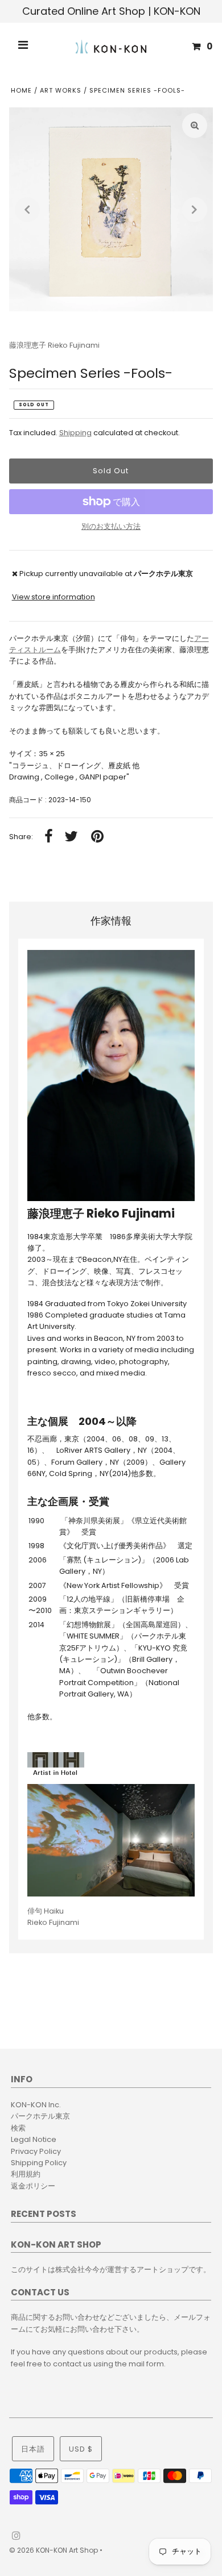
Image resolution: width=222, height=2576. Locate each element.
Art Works (61, 90)
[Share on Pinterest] (97, 837)
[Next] (195, 210)
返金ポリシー (33, 2186)
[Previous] (27, 210)
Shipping (75, 433)
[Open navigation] (23, 47)
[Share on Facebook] (49, 837)
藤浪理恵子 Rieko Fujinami (54, 345)
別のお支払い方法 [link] (111, 526)
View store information (54, 597)
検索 (18, 2128)
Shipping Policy (39, 2163)
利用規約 (26, 2174)
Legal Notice (34, 2139)
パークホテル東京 (40, 2116)
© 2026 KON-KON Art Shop (54, 2550)
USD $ (81, 2449)
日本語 (33, 2449)
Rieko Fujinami (53, 1917)
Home (21, 90)
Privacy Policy (36, 2151)
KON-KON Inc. (36, 2105)
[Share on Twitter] (71, 837)
